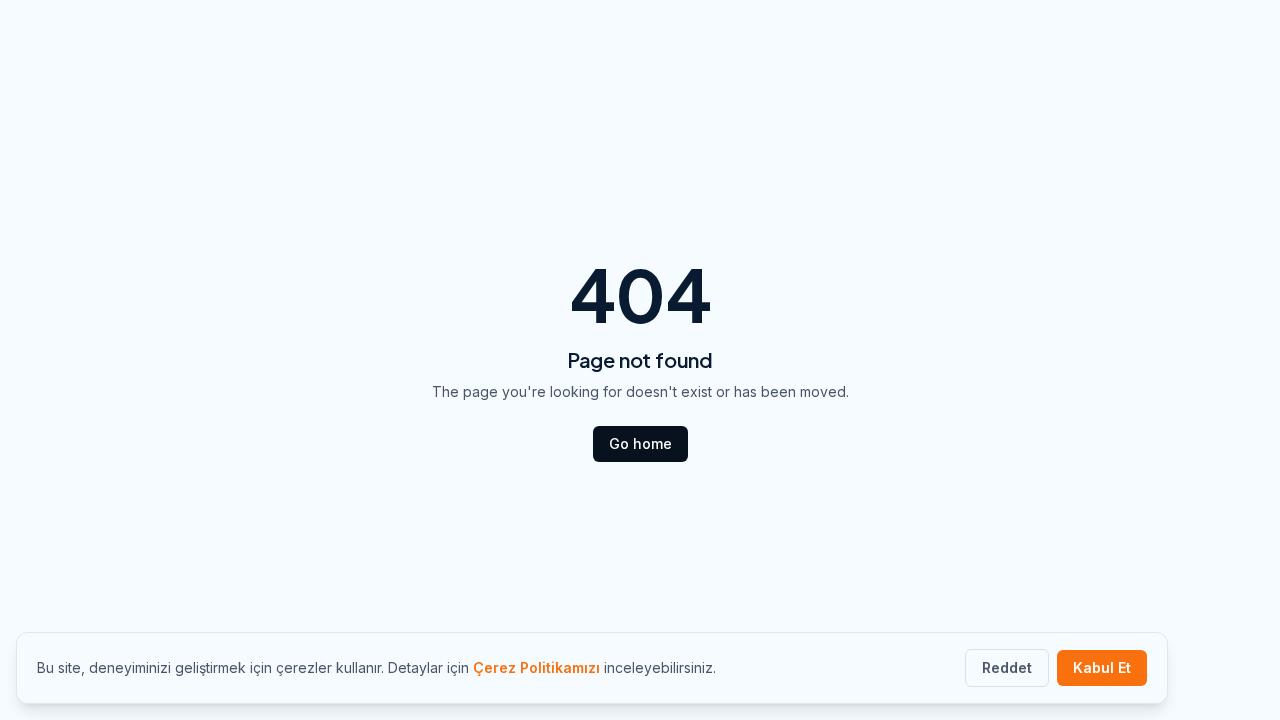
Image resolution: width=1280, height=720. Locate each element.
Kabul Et (1102, 667)
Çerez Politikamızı (536, 667)
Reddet (1007, 667)
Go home (640, 443)
